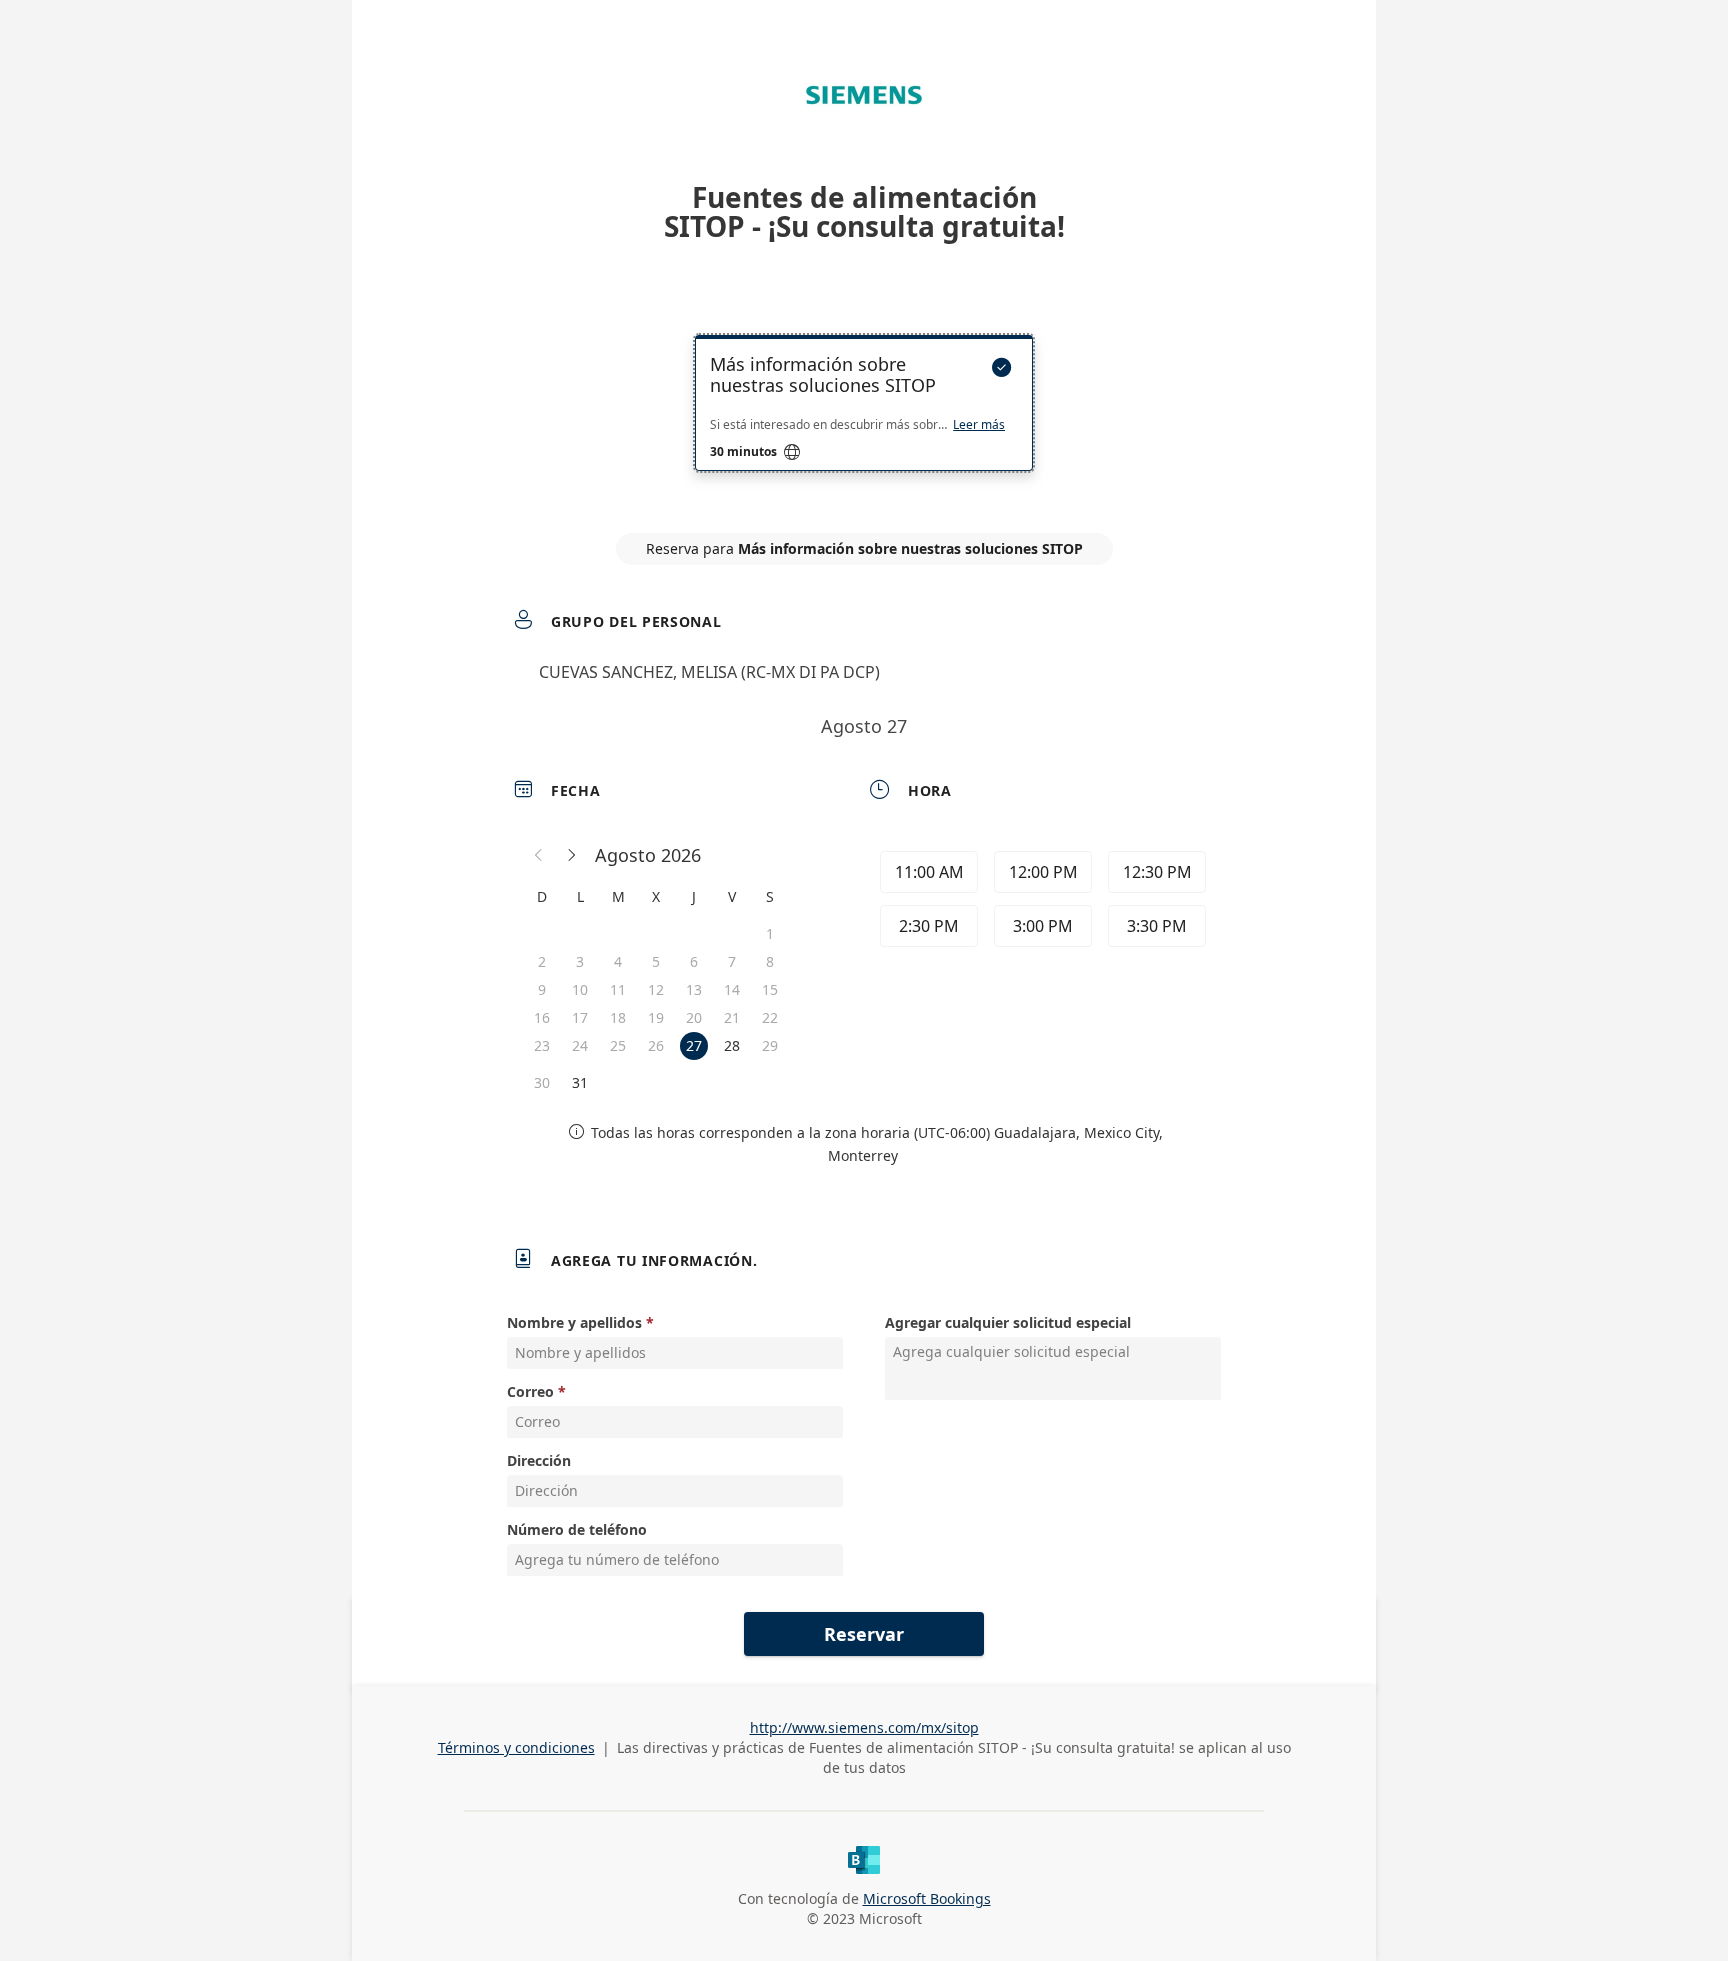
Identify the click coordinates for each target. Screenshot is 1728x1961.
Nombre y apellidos (574, 1322)
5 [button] (656, 961)
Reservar (864, 1634)
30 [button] (542, 1082)
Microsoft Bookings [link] (927, 1898)
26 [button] (656, 1045)
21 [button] (732, 1017)
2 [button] (542, 961)
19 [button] (656, 1017)
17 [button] (580, 1017)
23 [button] (542, 1045)
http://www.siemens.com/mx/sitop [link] (864, 1727)
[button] (539, 855)
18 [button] (618, 1017)
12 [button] (656, 989)
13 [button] (694, 989)
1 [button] (770, 933)
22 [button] (770, 1017)
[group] (1041, 902)
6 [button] (694, 961)
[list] (864, 421)
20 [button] (694, 1017)
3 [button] (580, 961)
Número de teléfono (577, 1529)
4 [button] (618, 961)
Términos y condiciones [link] (516, 1747)
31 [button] (580, 1082)
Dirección (539, 1460)
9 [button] (542, 989)
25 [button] (618, 1045)
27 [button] (694, 1045)
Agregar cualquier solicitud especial (1008, 1322)
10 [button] (580, 989)
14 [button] (732, 989)
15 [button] (770, 989)
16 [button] (542, 1017)
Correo (530, 1391)
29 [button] (770, 1045)
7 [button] (732, 961)
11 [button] (618, 989)
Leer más (979, 425)
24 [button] (580, 1045)
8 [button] (770, 961)
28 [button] (732, 1045)
